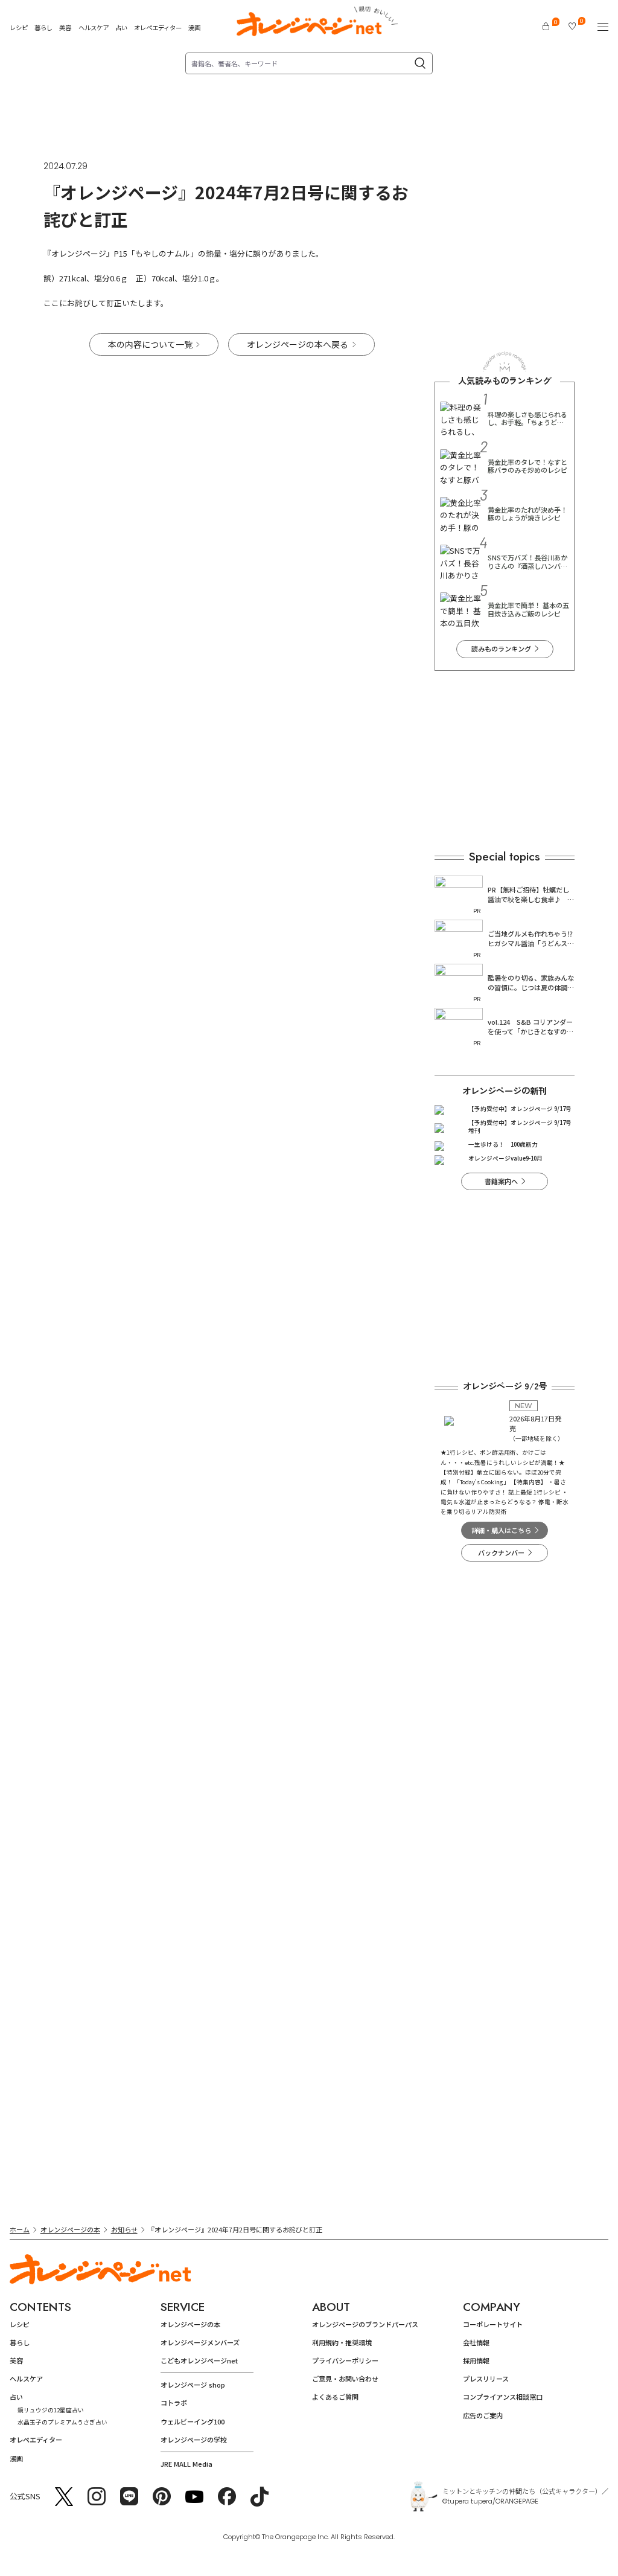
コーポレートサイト (493, 2324)
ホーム (20, 2229)
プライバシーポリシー (345, 2360)
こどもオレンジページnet (199, 2360)
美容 (65, 27)
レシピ (19, 27)
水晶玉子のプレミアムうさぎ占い (62, 2422)
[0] (546, 26)
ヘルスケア (94, 27)
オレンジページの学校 (194, 2440)
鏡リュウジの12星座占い (51, 2410)
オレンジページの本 (70, 2229)
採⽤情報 (476, 2360)
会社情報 (476, 2342)
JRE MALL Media (186, 2464)
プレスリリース (486, 2379)
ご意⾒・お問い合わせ (345, 2379)
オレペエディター (158, 27)
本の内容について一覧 (150, 344)
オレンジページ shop (193, 2385)
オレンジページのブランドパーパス (365, 2324)
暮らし (43, 27)
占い (121, 28)
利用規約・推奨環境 (342, 2342)
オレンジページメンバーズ (200, 2342)
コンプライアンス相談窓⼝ (503, 2397)
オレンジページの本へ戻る (298, 344)
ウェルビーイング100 (193, 2421)
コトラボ (174, 2403)
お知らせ (124, 2229)
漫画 (194, 27)
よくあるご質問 (335, 2397)
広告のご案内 (483, 2415)
